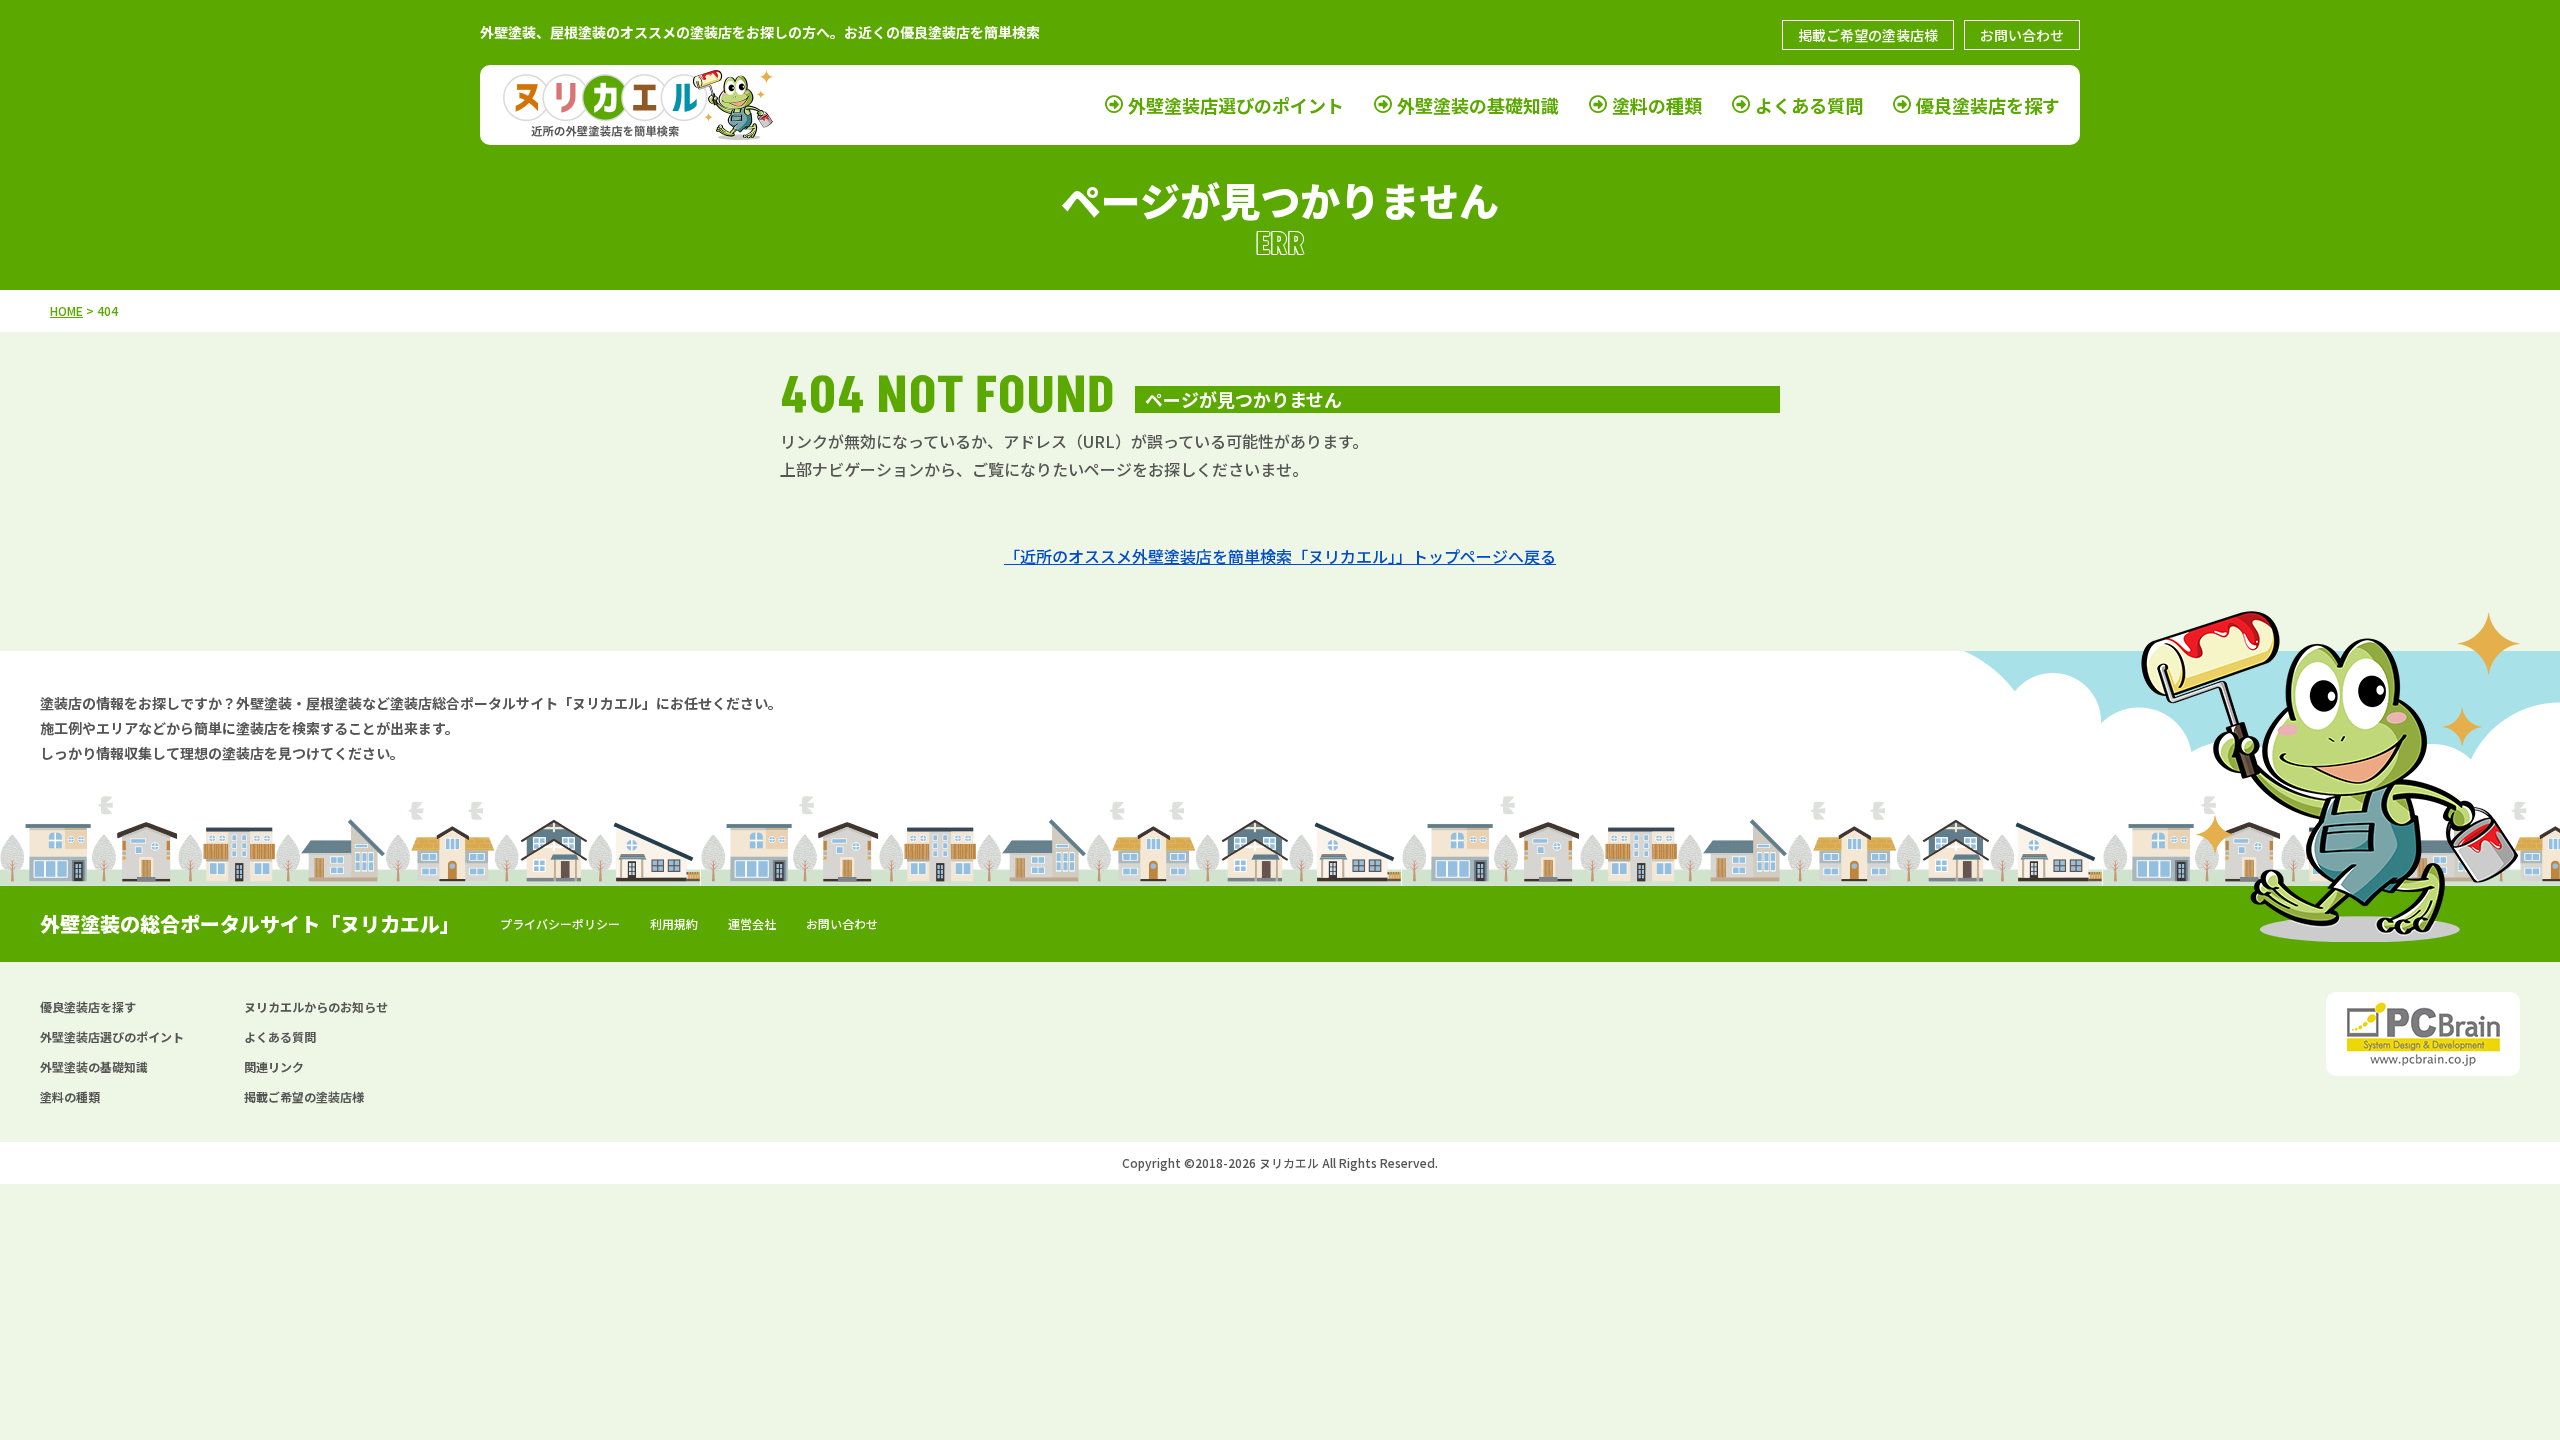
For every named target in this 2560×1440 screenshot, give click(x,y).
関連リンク (274, 1066)
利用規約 (674, 923)
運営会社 (752, 923)
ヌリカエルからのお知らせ (316, 1006)
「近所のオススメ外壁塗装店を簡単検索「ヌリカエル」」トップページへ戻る (1280, 556)
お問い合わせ (2022, 35)
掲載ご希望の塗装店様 (1868, 35)
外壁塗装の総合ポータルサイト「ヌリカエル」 (250, 923)
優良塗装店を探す (1988, 105)
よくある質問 (1809, 105)
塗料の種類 (1657, 105)
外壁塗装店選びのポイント (1236, 105)
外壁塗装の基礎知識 (1478, 105)
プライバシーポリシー (560, 923)
